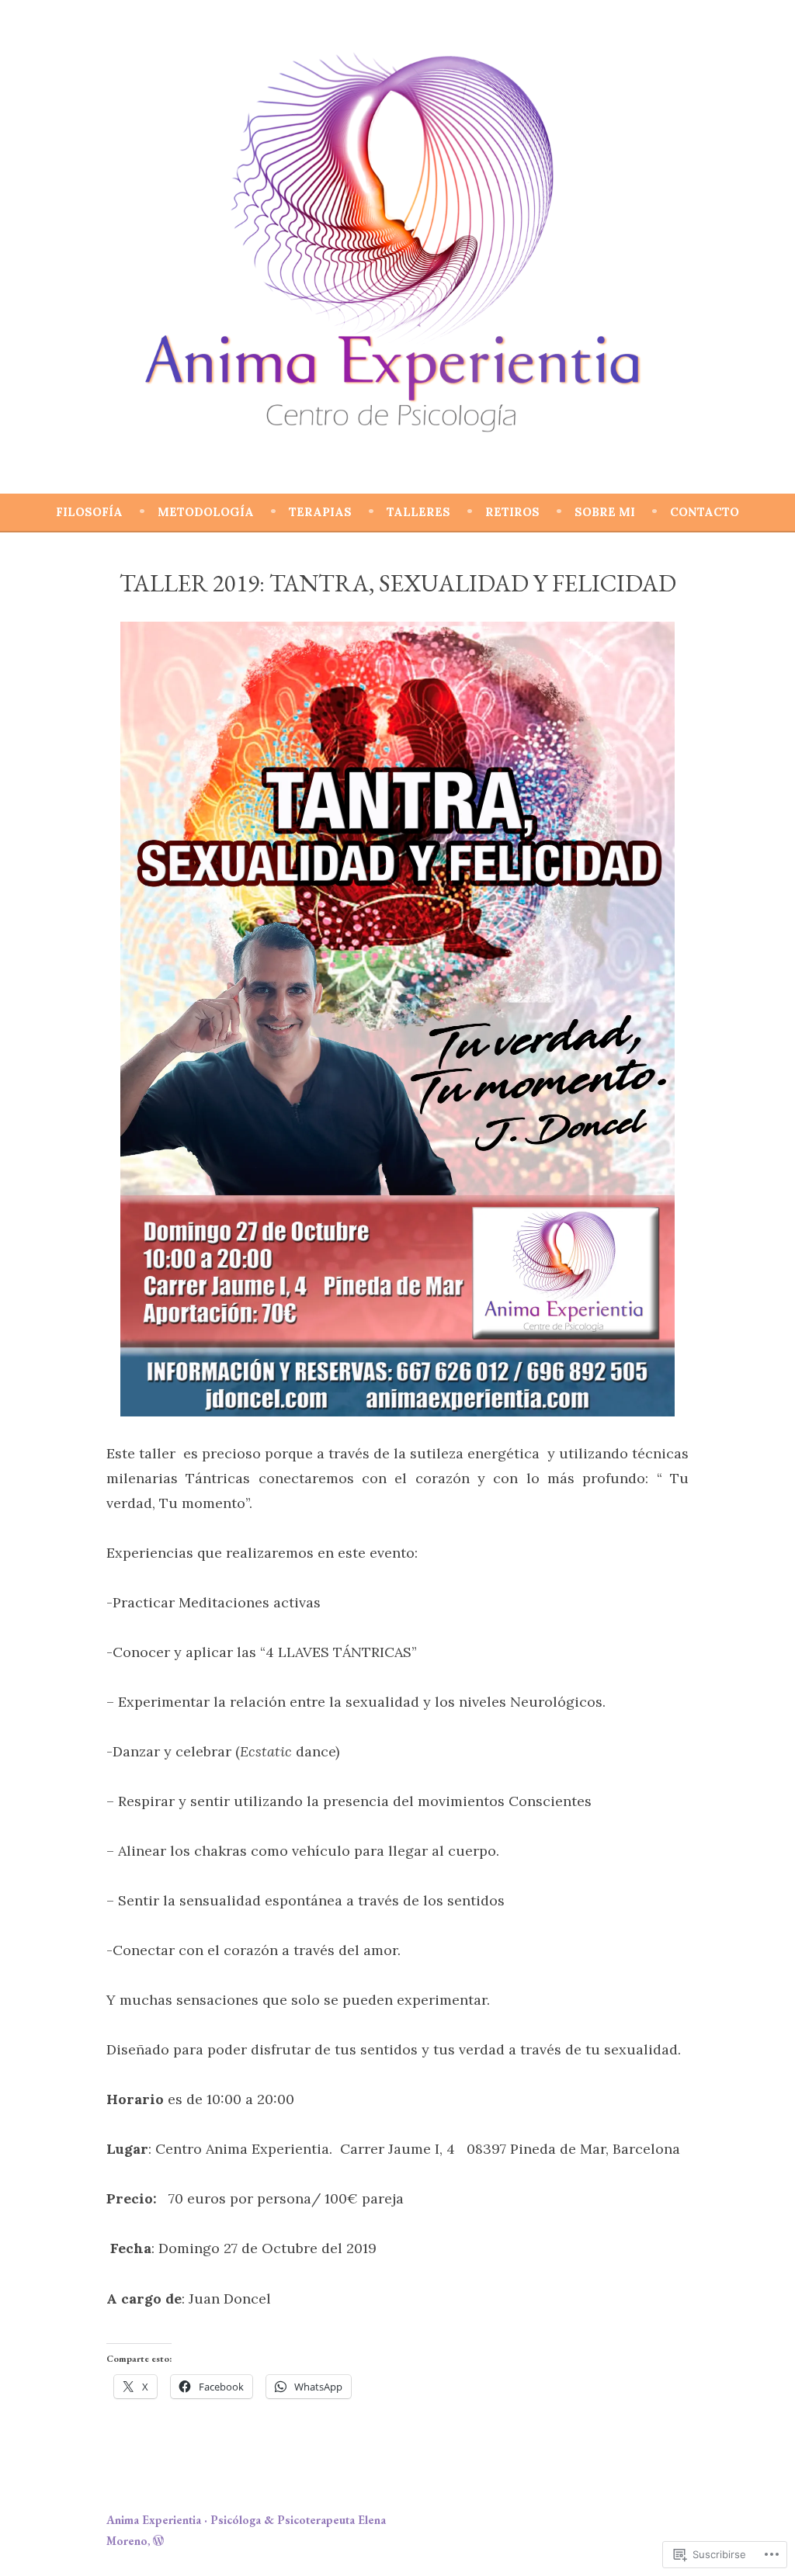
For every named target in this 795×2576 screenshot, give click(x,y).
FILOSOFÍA (89, 512)
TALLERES (418, 512)
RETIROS (512, 512)
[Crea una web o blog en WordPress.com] (158, 2541)
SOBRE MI (605, 512)
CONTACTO (705, 512)
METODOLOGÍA (206, 512)
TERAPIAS (320, 512)
